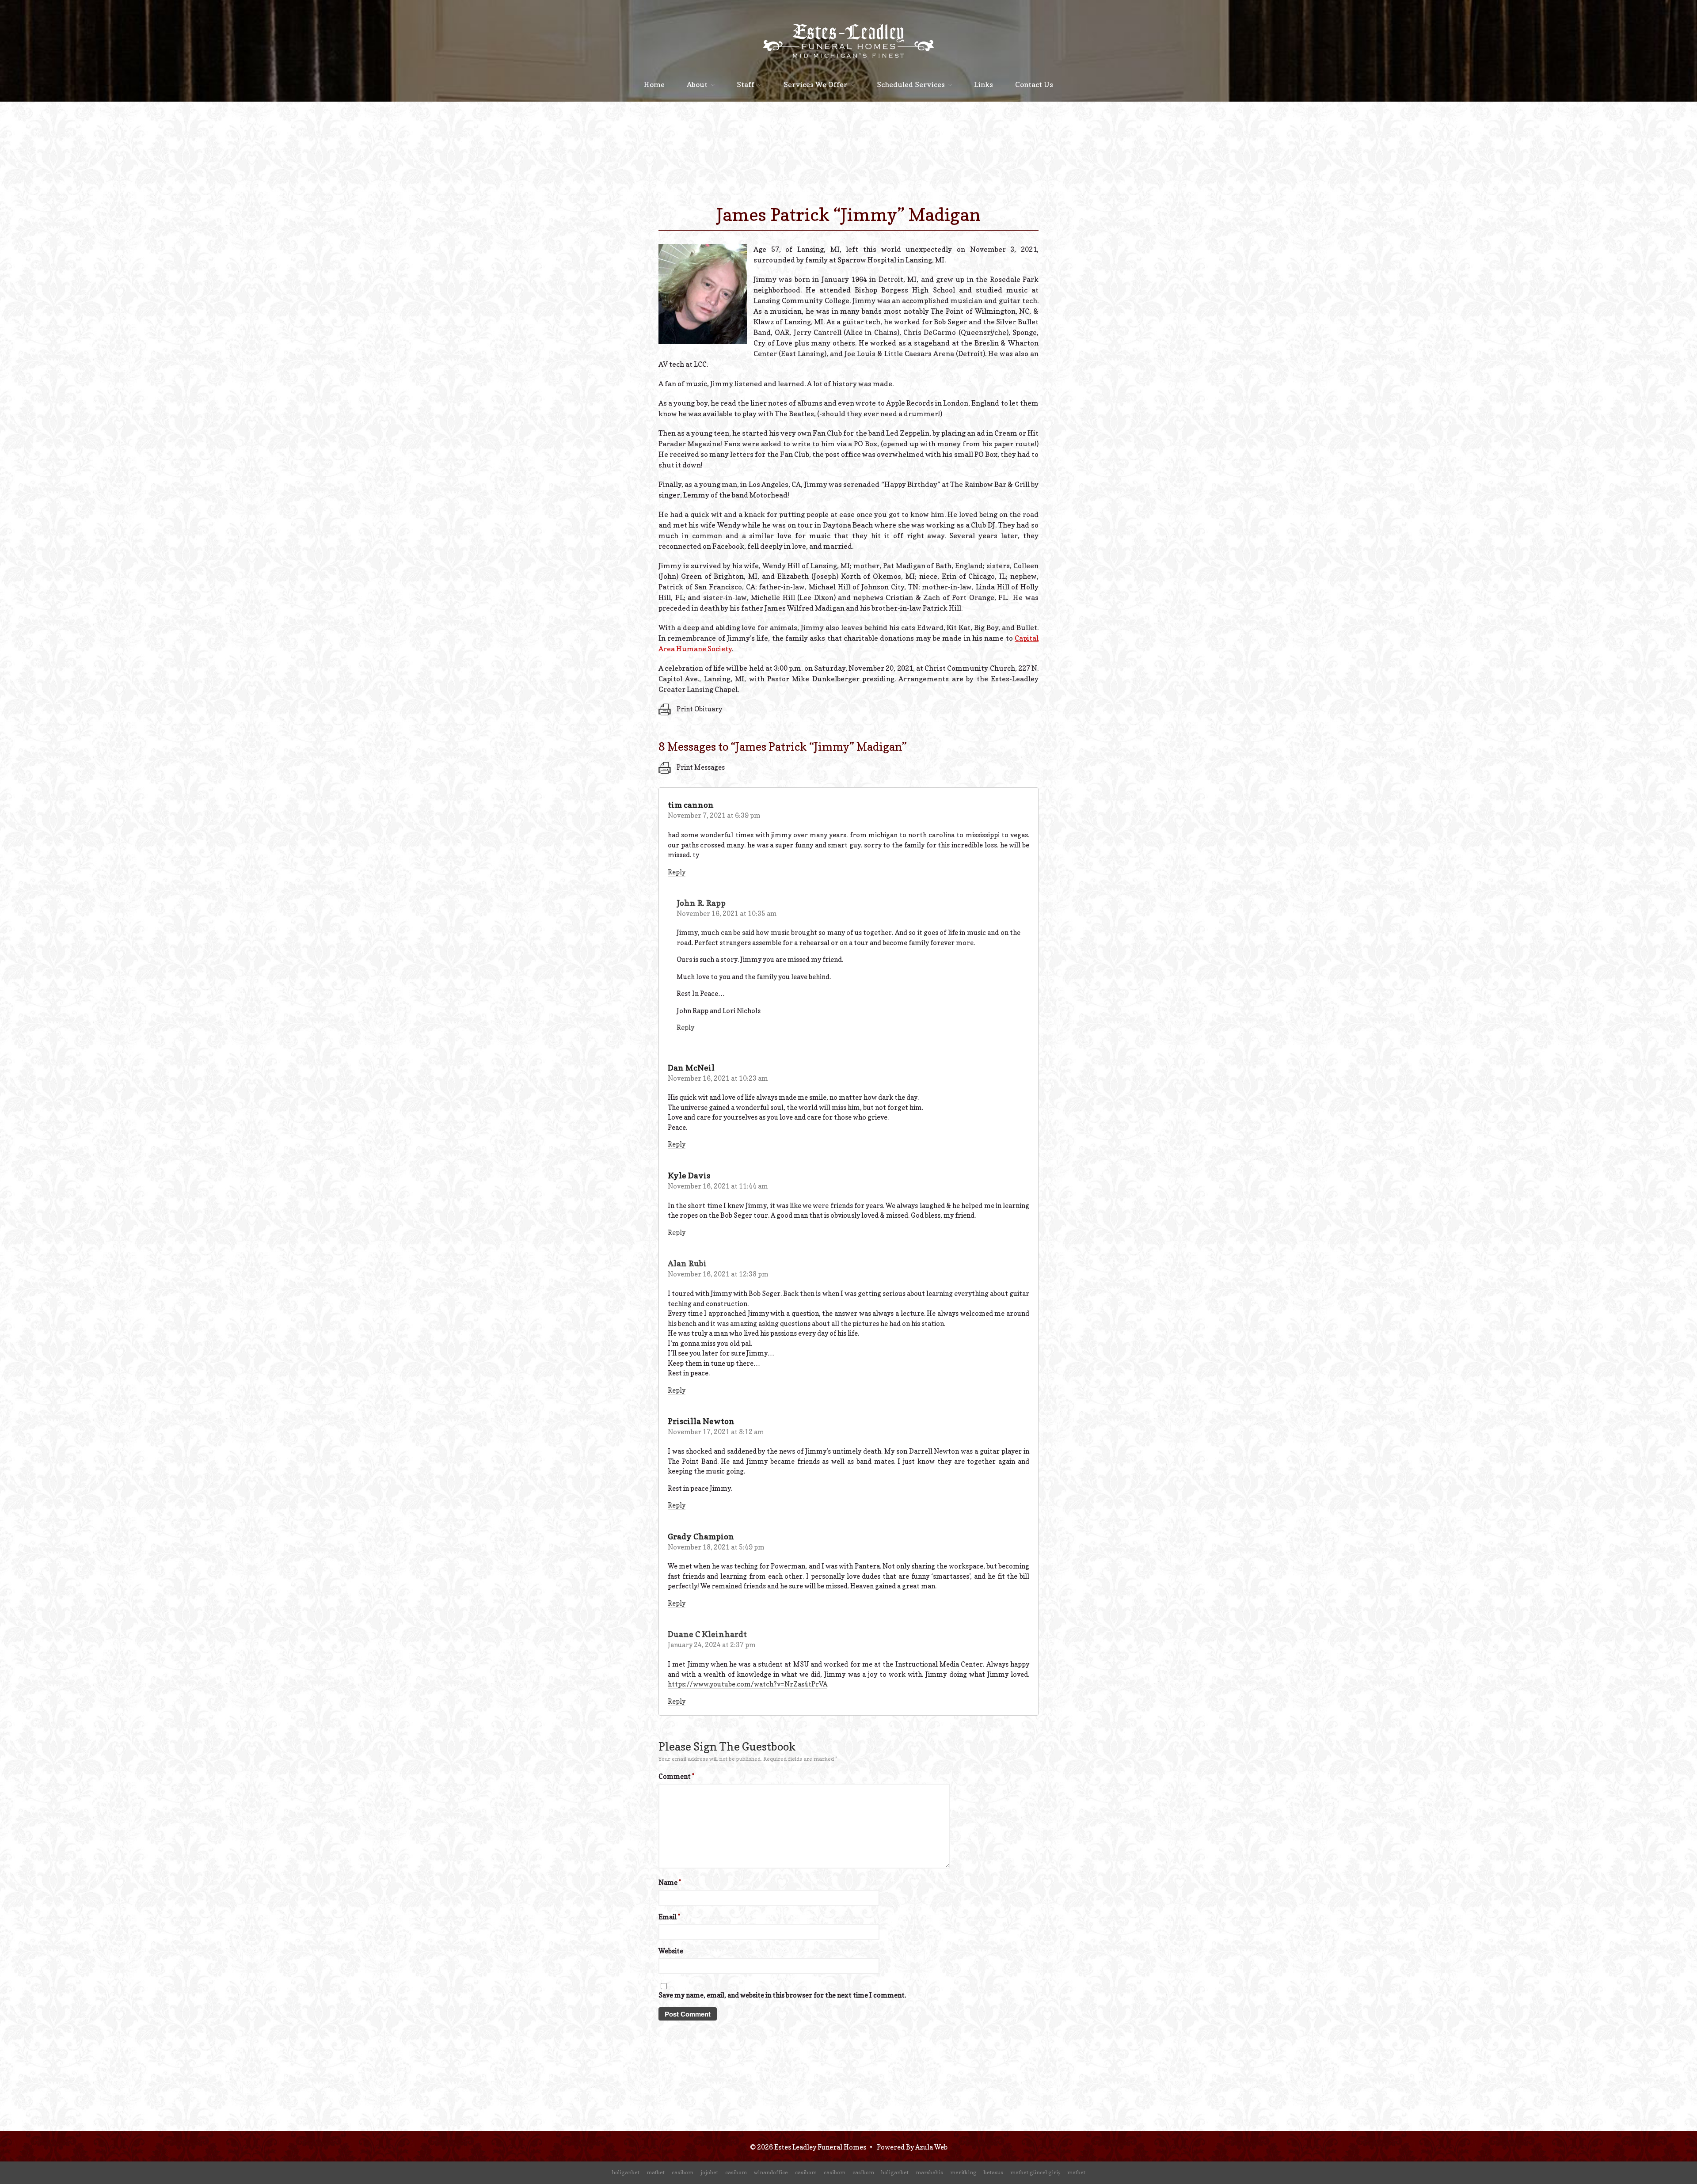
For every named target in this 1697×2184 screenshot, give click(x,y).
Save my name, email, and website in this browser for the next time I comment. (782, 1995)
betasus (993, 2172)
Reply (677, 872)
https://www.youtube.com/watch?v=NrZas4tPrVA (748, 1684)
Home (654, 84)
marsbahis (929, 2172)
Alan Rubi (687, 1263)
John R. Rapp (701, 903)
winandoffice (771, 2172)
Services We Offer (816, 84)
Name (670, 1882)
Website (671, 1951)
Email (669, 1917)
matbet (656, 2172)
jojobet (709, 2172)
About (697, 84)
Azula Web (931, 2147)
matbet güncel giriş (1035, 2172)
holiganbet (626, 2172)
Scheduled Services (911, 84)
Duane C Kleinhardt (707, 1634)
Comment (676, 1776)
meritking (963, 2172)
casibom (683, 2172)
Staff (746, 84)
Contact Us (1034, 84)
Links (984, 84)
